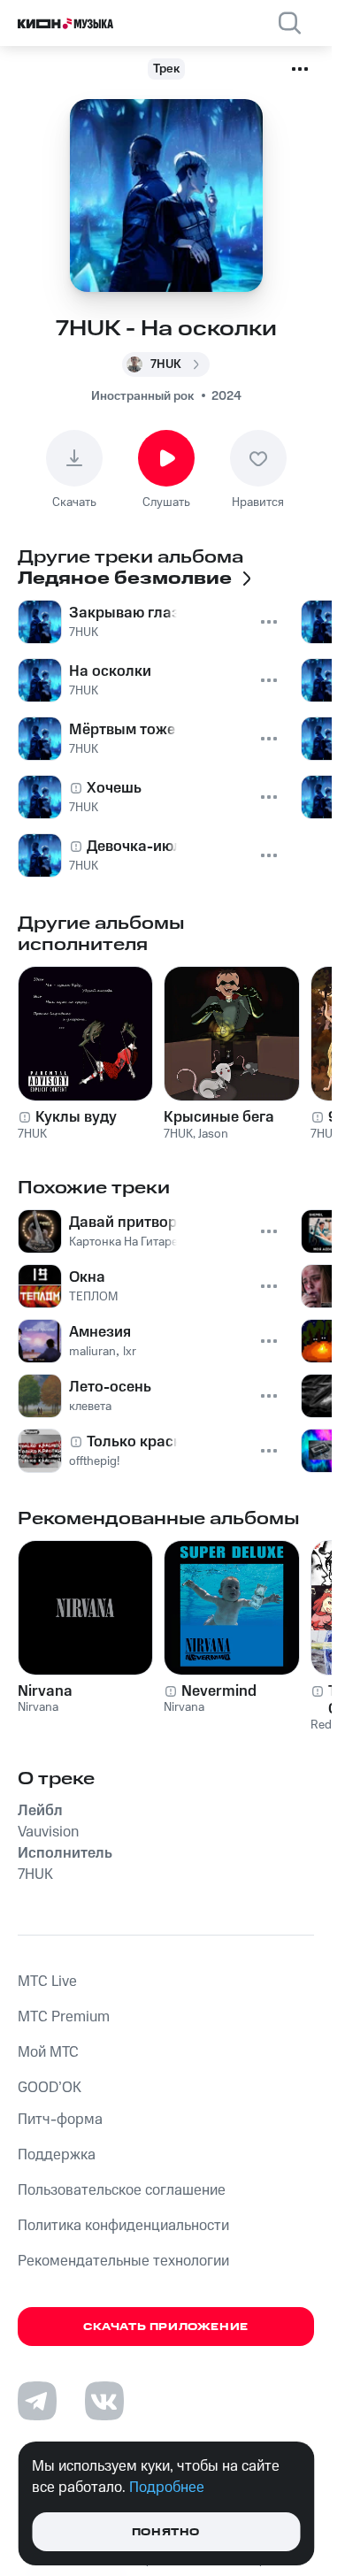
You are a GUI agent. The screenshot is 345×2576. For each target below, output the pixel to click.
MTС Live (47, 1982)
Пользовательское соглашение (122, 2190)
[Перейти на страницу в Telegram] (37, 2401)
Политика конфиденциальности (123, 2226)
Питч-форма (60, 2120)
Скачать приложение (166, 2327)
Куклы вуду (76, 1117)
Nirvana (45, 1691)
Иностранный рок (142, 396)
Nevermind (219, 1691)
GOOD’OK (50, 2088)
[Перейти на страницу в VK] (104, 2401)
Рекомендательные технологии (123, 2261)
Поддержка (57, 2155)
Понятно (166, 2532)
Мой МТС (48, 2052)
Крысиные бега (219, 1117)
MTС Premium (64, 2017)
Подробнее (167, 2488)
